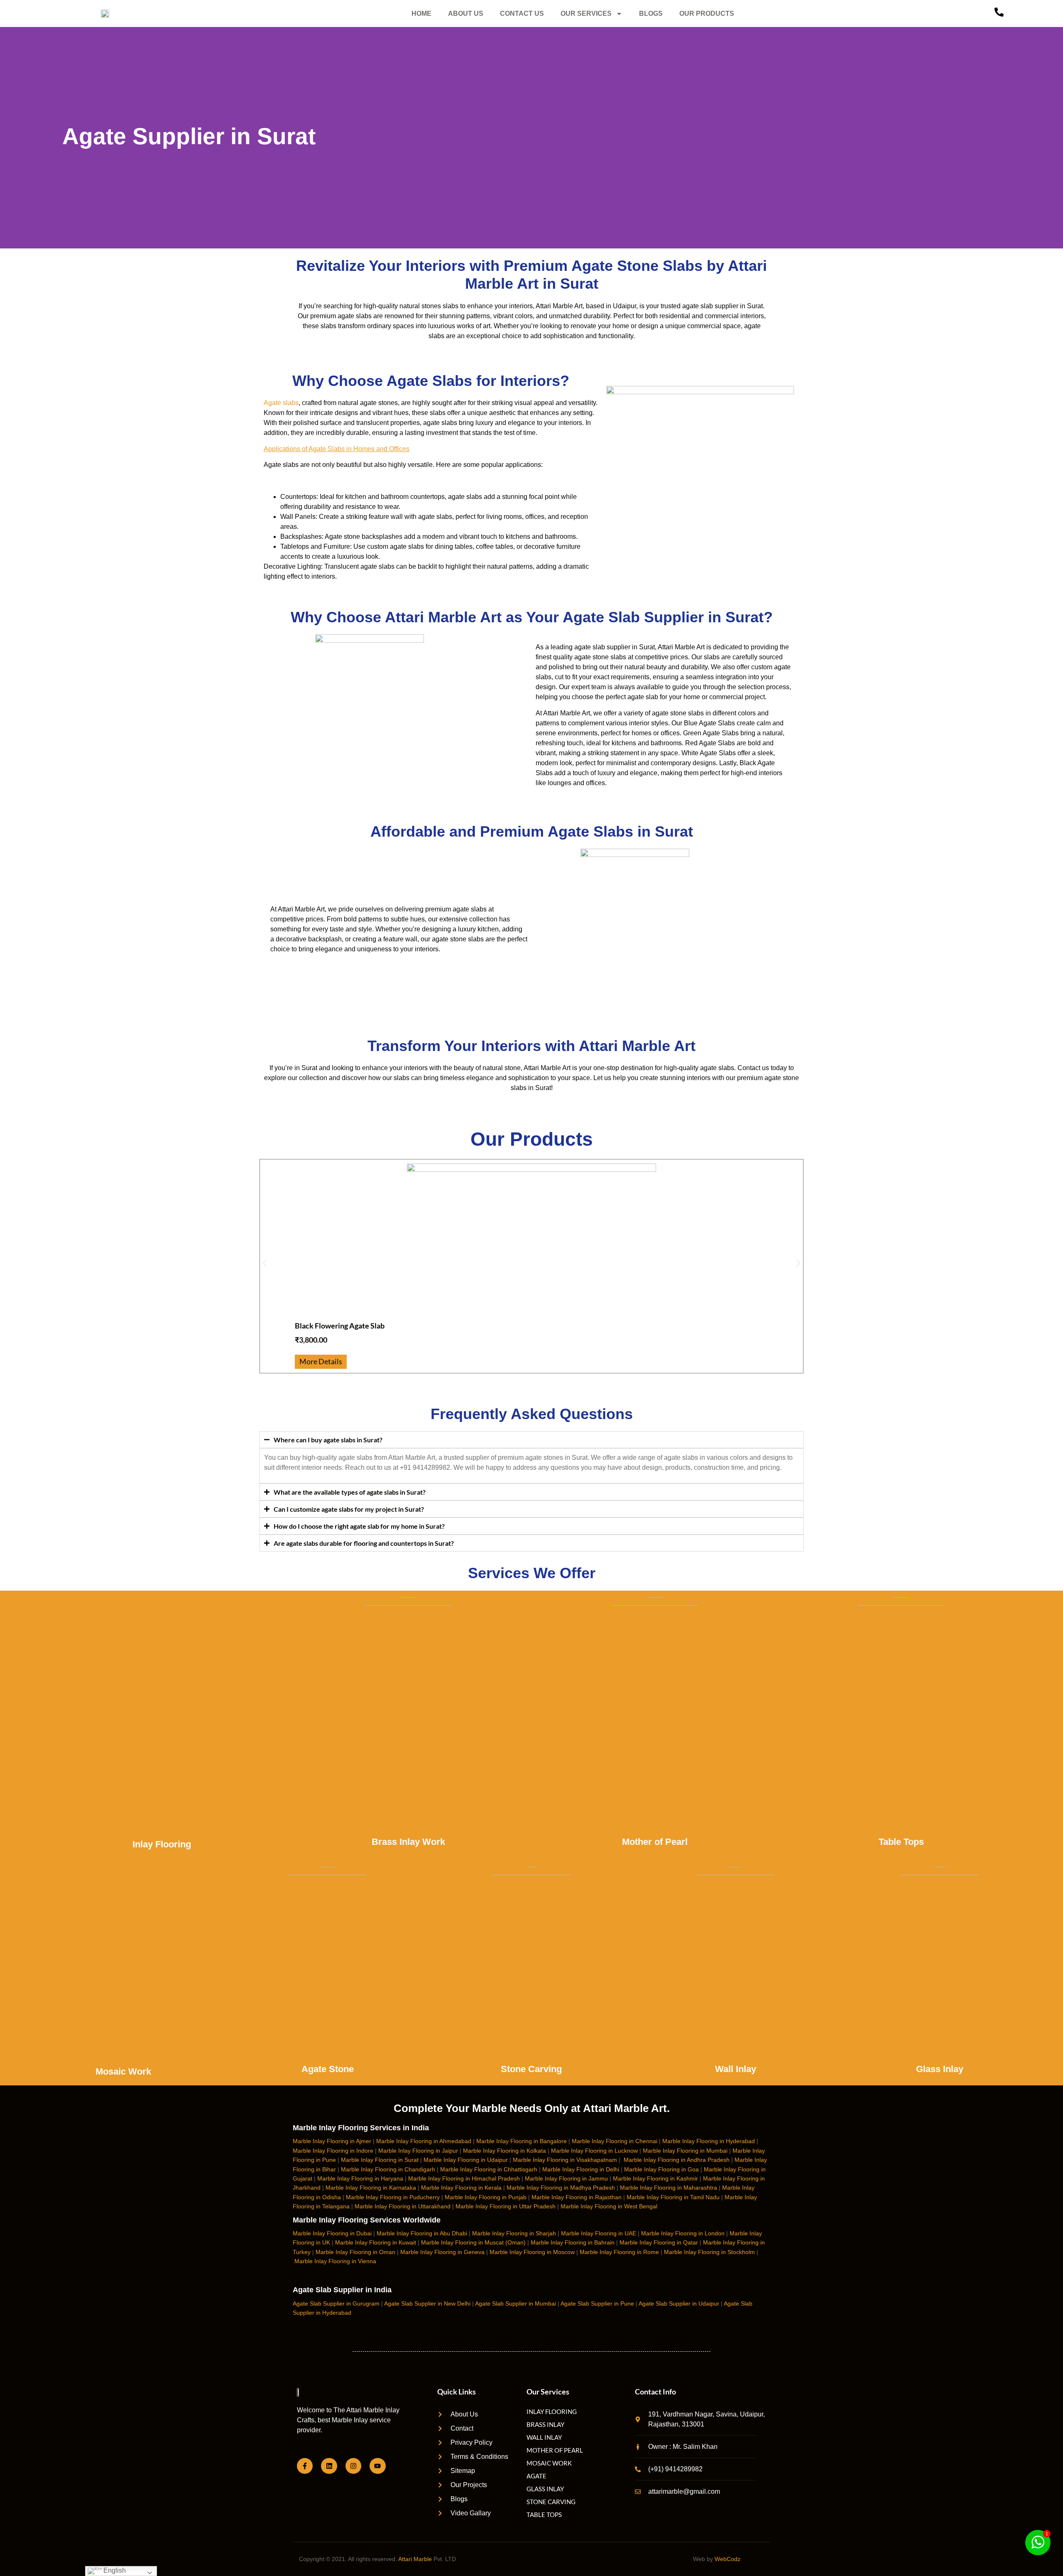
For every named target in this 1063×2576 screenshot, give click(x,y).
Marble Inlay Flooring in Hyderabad (709, 2141)
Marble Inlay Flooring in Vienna (335, 2261)
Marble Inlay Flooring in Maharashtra (669, 2188)
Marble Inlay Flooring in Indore (333, 2151)
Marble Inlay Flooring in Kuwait (376, 2242)
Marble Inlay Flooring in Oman (355, 2252)
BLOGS (651, 14)
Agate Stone (328, 2069)
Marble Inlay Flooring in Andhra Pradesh (677, 2160)
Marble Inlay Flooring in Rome (619, 2252)
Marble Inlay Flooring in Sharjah (514, 2233)
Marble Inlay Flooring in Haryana (360, 2178)
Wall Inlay (736, 2069)
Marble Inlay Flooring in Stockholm (709, 2252)
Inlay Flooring (162, 1844)
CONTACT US (522, 14)
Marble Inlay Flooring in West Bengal (609, 2206)
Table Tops (901, 1842)
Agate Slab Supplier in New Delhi (427, 2303)
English (114, 2570)
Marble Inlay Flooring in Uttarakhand (403, 2206)
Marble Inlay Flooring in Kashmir (655, 2178)
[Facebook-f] (305, 2466)
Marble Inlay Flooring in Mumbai (685, 2151)
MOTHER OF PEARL (555, 2450)
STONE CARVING (551, 2502)
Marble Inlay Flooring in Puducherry (393, 2197)
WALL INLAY (544, 2437)
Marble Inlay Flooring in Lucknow (594, 2151)
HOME (421, 14)
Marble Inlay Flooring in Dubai (332, 2233)
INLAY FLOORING (552, 2411)
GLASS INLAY (545, 2489)
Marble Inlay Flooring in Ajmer (332, 2141)
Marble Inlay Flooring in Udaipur (466, 2160)
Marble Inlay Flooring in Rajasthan (577, 2197)
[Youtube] (377, 2466)
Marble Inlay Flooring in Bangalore (522, 2141)
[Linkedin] (329, 2466)
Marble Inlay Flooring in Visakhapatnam (565, 2160)
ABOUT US (466, 14)
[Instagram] (353, 2466)
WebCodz (727, 2559)
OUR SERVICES (586, 14)
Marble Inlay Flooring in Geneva (442, 2252)
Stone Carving (531, 2069)
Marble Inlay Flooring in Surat (380, 2160)
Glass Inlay (940, 2069)
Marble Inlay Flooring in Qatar (659, 2242)
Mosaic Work (123, 2071)
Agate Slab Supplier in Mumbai (516, 2303)
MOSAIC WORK (549, 2463)
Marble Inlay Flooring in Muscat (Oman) (473, 2242)
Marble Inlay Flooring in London (683, 2233)
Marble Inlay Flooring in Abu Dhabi (422, 2233)
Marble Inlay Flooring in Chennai (615, 2141)
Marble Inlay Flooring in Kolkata (505, 2151)
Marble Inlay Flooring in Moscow (532, 2252)
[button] (265, 1263)
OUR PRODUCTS (707, 14)
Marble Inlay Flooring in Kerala (461, 2188)
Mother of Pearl (655, 1842)
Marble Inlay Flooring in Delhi (581, 2169)
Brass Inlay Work (408, 1842)
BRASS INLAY (545, 2424)
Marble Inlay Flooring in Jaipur (418, 2151)
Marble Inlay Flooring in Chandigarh (388, 2169)
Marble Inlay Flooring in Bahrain (573, 2242)
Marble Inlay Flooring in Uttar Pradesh (506, 2206)
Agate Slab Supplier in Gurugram (336, 2303)
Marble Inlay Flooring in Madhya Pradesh (561, 2188)
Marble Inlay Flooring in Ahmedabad (424, 2141)
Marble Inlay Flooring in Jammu (566, 2178)
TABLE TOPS (544, 2515)
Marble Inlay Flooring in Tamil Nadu (673, 2197)
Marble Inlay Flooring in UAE (599, 2233)
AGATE (536, 2476)
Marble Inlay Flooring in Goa (661, 2169)
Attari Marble (415, 2559)
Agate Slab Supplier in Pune (597, 2303)
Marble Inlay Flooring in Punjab (486, 2197)
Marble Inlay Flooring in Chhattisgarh (489, 2169)
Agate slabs (281, 403)
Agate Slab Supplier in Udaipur (679, 2303)
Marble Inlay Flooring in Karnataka (371, 2188)
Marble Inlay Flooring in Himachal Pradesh (464, 2178)
